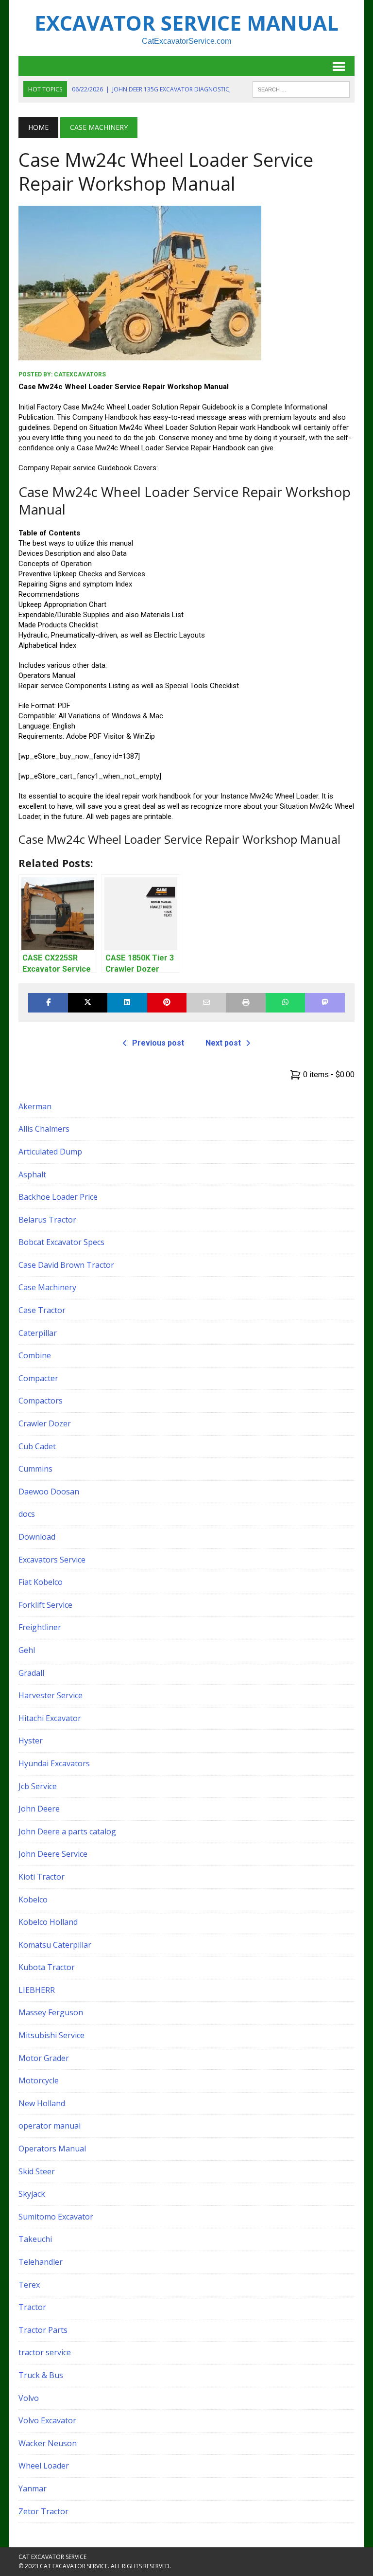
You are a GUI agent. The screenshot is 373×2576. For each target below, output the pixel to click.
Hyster (31, 1741)
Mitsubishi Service (51, 2035)
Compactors (41, 1401)
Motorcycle (39, 2080)
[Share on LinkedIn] (127, 1003)
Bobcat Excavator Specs (61, 1242)
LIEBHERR (37, 1990)
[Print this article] (246, 1003)
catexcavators (80, 374)
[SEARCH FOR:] (301, 89)
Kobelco (33, 1900)
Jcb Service (38, 1786)
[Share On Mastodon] (325, 1003)
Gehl (27, 1650)
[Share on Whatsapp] (285, 1003)
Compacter (38, 1378)
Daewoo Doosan (49, 1492)
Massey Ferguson (51, 2012)
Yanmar (33, 2488)
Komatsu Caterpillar (55, 1945)
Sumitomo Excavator (56, 2217)
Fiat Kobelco (41, 1582)
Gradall (31, 1673)
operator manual (50, 2126)
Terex (29, 2285)
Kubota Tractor (47, 1967)
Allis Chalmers (44, 1129)
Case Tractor (42, 1310)
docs (27, 1514)
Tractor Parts (43, 2330)
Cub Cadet (37, 1446)
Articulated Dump (50, 1152)
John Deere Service (53, 1854)
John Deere (39, 1809)
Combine (35, 1355)
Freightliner (40, 1627)
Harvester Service (51, 1695)
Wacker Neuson (48, 2443)
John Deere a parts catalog (67, 1831)
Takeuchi (35, 2239)
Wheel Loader (44, 2466)
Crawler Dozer (45, 1423)
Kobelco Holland (48, 1922)
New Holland (42, 2103)
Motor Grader (44, 2058)
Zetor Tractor (43, 2511)
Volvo (29, 2398)
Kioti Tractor (42, 1877)
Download (37, 1537)
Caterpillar (38, 1333)
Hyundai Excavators (54, 1763)
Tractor (32, 2307)
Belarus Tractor (47, 1220)
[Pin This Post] (167, 1003)
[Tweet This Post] (88, 1003)
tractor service (45, 2352)
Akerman (35, 1106)
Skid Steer (37, 2171)
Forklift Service (45, 1605)
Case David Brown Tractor (66, 1265)
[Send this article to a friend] (206, 1003)
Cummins (35, 1469)
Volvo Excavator (47, 2420)
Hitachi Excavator (50, 1718)
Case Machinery (47, 1287)
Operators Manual (52, 2149)
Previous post (158, 1043)
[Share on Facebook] (48, 1003)
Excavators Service (52, 1560)
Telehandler (41, 2262)
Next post (223, 1043)
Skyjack (32, 2194)
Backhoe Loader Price (58, 1197)
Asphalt (32, 1174)
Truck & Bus (41, 2375)
